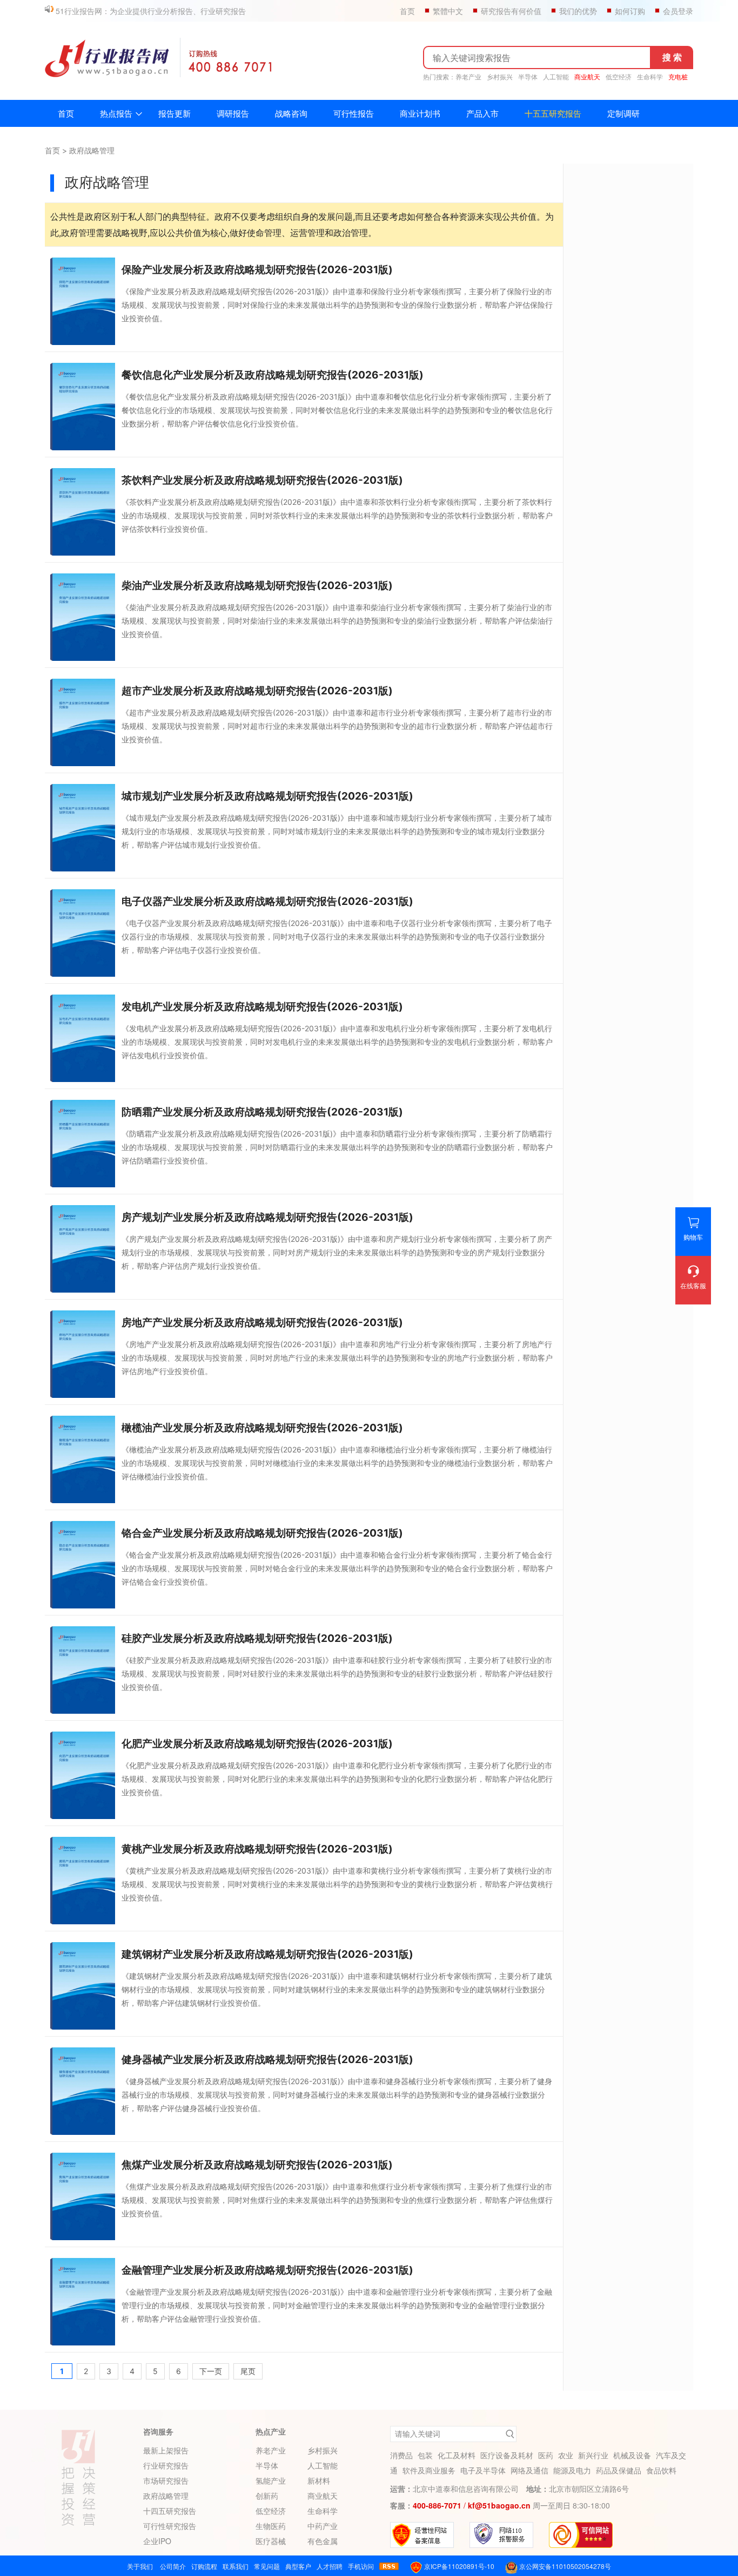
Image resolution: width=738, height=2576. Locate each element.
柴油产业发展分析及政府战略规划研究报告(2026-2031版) (257, 586)
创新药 (271, 2496)
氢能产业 (271, 2480)
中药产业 (323, 2526)
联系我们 (236, 2566)
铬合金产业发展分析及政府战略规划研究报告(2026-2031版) (262, 1533)
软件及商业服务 (429, 2470)
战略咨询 (291, 113)
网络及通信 (529, 2470)
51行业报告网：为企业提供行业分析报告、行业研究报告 (151, 11)
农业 (566, 2455)
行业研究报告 (166, 2465)
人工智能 (556, 77)
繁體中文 (448, 11)
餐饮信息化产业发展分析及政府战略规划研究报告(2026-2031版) (273, 375)
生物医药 (271, 2526)
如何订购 (630, 11)
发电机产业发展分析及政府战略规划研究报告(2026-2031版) (262, 1007)
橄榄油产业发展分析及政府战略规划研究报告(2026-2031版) (262, 1428)
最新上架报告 (166, 2450)
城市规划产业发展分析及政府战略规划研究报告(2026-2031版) (267, 796)
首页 (407, 11)
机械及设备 (632, 2455)
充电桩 (678, 77)
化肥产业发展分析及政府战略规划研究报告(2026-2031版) (257, 1744)
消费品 (401, 2455)
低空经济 (619, 77)
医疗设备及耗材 (507, 2455)
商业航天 (587, 77)
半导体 (528, 77)
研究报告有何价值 (511, 11)
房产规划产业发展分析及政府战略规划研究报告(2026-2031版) (267, 1217)
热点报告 (116, 113)
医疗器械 (271, 2541)
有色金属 (323, 2541)
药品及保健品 (619, 2470)
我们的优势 (578, 11)
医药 (546, 2455)
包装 (425, 2455)
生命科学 (650, 77)
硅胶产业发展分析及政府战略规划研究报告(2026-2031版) (257, 1638)
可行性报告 (354, 113)
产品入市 (482, 113)
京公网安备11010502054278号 (564, 2566)
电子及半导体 (483, 2470)
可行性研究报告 (170, 2526)
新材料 (323, 2480)
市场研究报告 (166, 2480)
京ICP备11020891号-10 (458, 2566)
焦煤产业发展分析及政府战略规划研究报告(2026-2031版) (257, 2165)
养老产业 (468, 77)
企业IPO (157, 2541)
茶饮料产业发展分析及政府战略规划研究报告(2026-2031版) (262, 480)
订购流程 (204, 2566)
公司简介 (173, 2566)
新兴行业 (593, 2455)
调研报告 (233, 113)
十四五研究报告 (170, 2511)
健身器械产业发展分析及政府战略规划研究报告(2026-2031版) (267, 2060)
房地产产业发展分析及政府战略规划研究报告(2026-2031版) (262, 1323)
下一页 (211, 2371)
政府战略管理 (92, 150)
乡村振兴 (500, 77)
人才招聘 (330, 2566)
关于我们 (140, 2566)
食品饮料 (661, 2470)
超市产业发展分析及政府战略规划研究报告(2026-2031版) (257, 691)
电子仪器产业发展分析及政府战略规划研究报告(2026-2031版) (267, 901)
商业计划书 (420, 113)
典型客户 (298, 2566)
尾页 (248, 2371)
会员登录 (678, 11)
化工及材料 (457, 2455)
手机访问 (361, 2566)
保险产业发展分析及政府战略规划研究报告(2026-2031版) (257, 270)
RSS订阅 (389, 2566)
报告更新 (175, 113)
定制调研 (623, 113)
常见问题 (267, 2566)
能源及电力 (572, 2470)
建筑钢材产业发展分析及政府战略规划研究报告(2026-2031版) (267, 1954)
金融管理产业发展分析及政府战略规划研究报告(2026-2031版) (267, 2270)
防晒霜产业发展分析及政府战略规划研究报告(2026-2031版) (262, 1112)
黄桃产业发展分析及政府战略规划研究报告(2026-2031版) (257, 1849)
